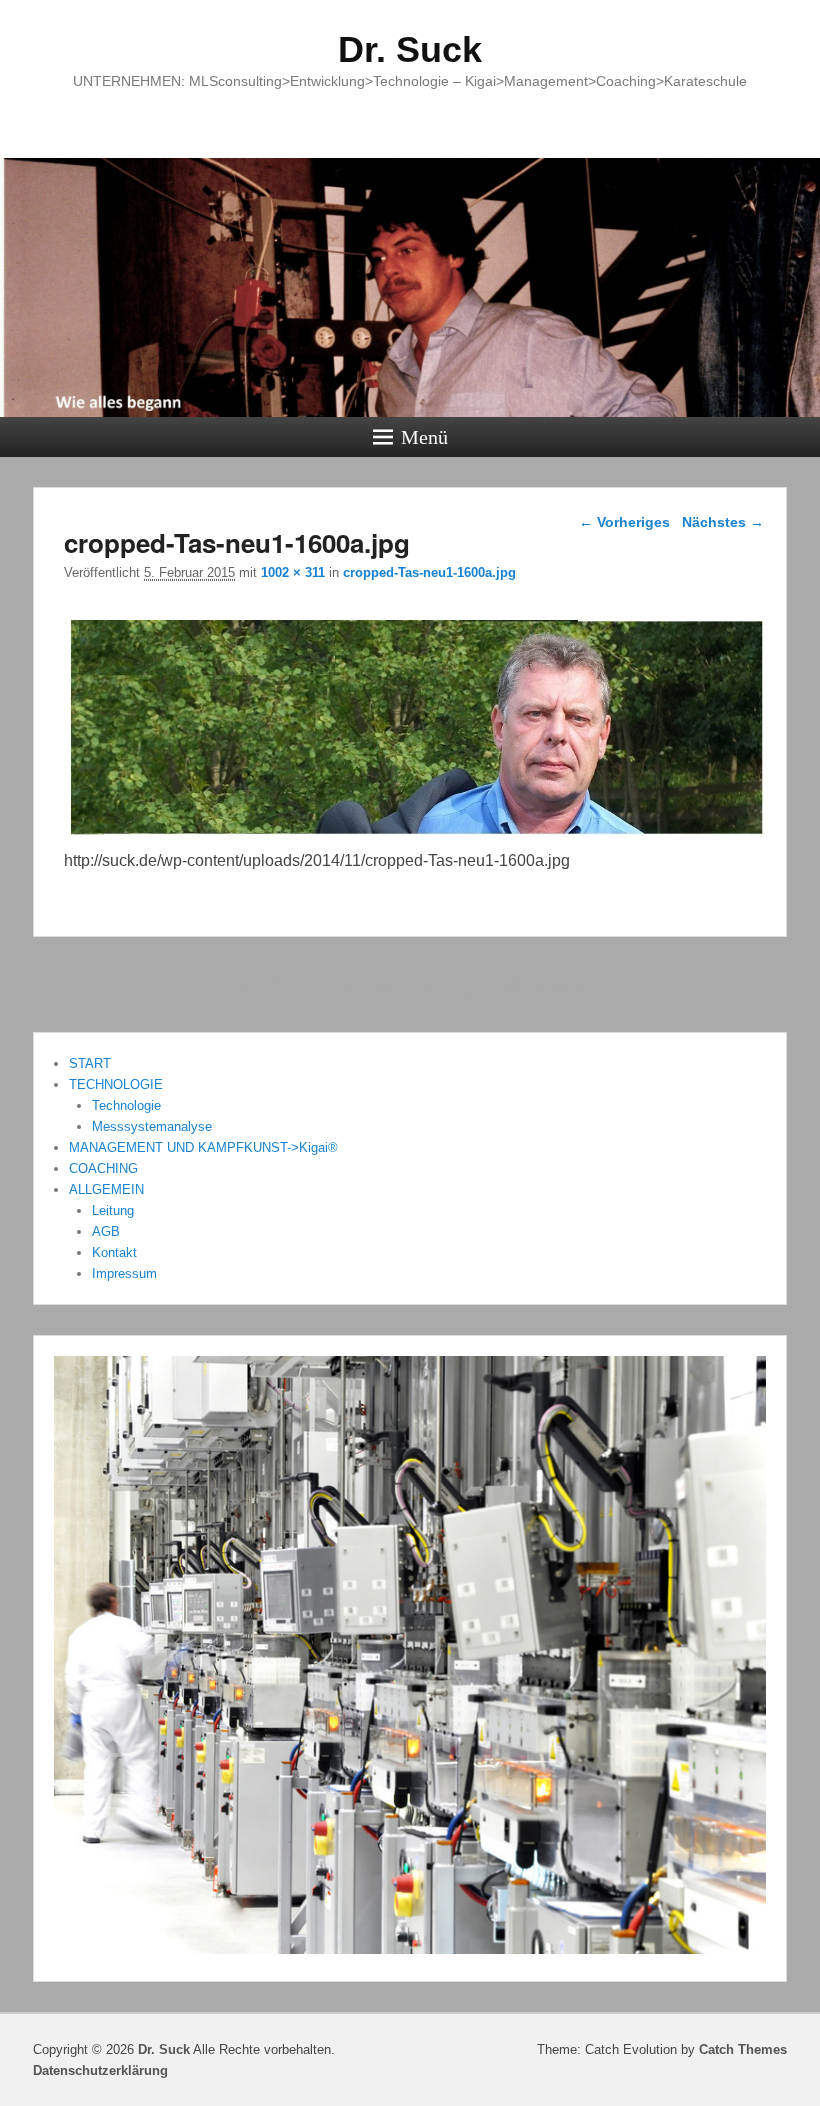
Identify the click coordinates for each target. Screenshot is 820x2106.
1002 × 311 (293, 572)
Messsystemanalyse (152, 1126)
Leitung (113, 1210)
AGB (106, 1231)
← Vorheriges (624, 522)
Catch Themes (743, 2049)
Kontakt (114, 1252)
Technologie (126, 1105)
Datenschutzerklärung (100, 2070)
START (90, 1063)
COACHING (103, 1168)
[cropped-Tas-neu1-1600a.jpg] (417, 834)
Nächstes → (723, 522)
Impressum (124, 1273)
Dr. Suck (410, 49)
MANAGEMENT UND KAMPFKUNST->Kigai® (203, 1147)
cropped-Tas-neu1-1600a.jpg (429, 572)
